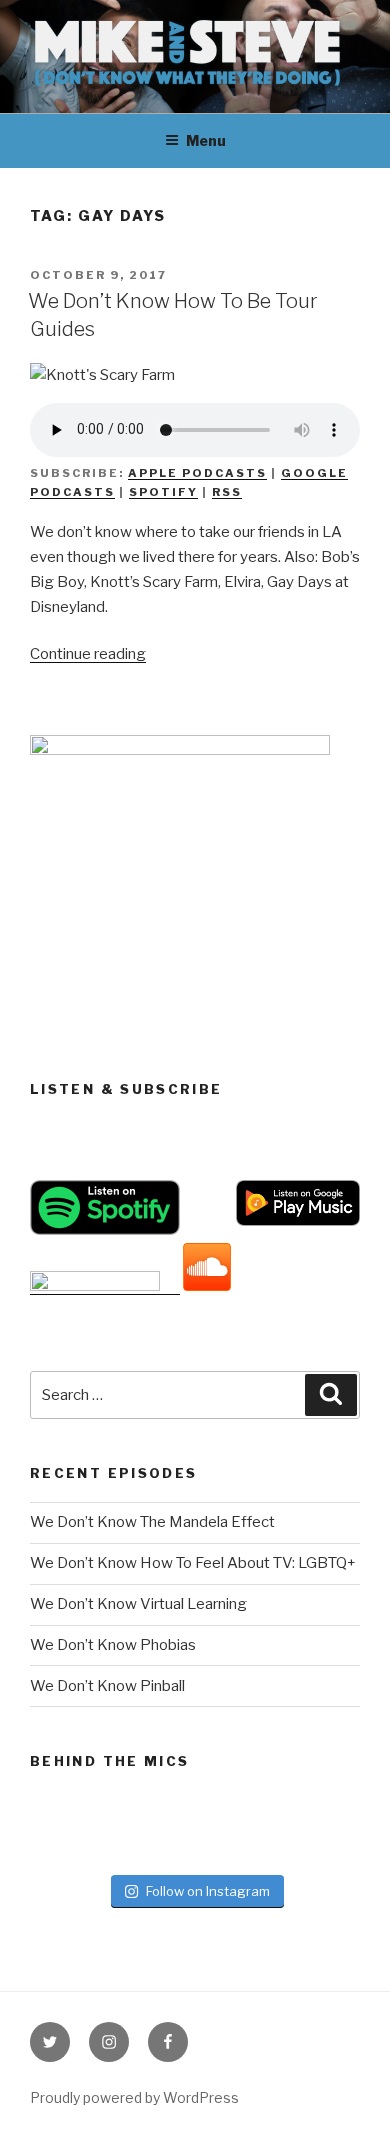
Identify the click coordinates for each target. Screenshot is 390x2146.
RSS (227, 492)
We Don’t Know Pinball (107, 1686)
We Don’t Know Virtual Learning (138, 1604)
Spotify (163, 492)
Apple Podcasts (197, 473)
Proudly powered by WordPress (134, 2097)
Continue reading (88, 654)
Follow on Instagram (208, 1891)
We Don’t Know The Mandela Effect (152, 1522)
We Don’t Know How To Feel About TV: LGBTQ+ (193, 1563)
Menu (206, 140)
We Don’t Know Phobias (113, 1645)
